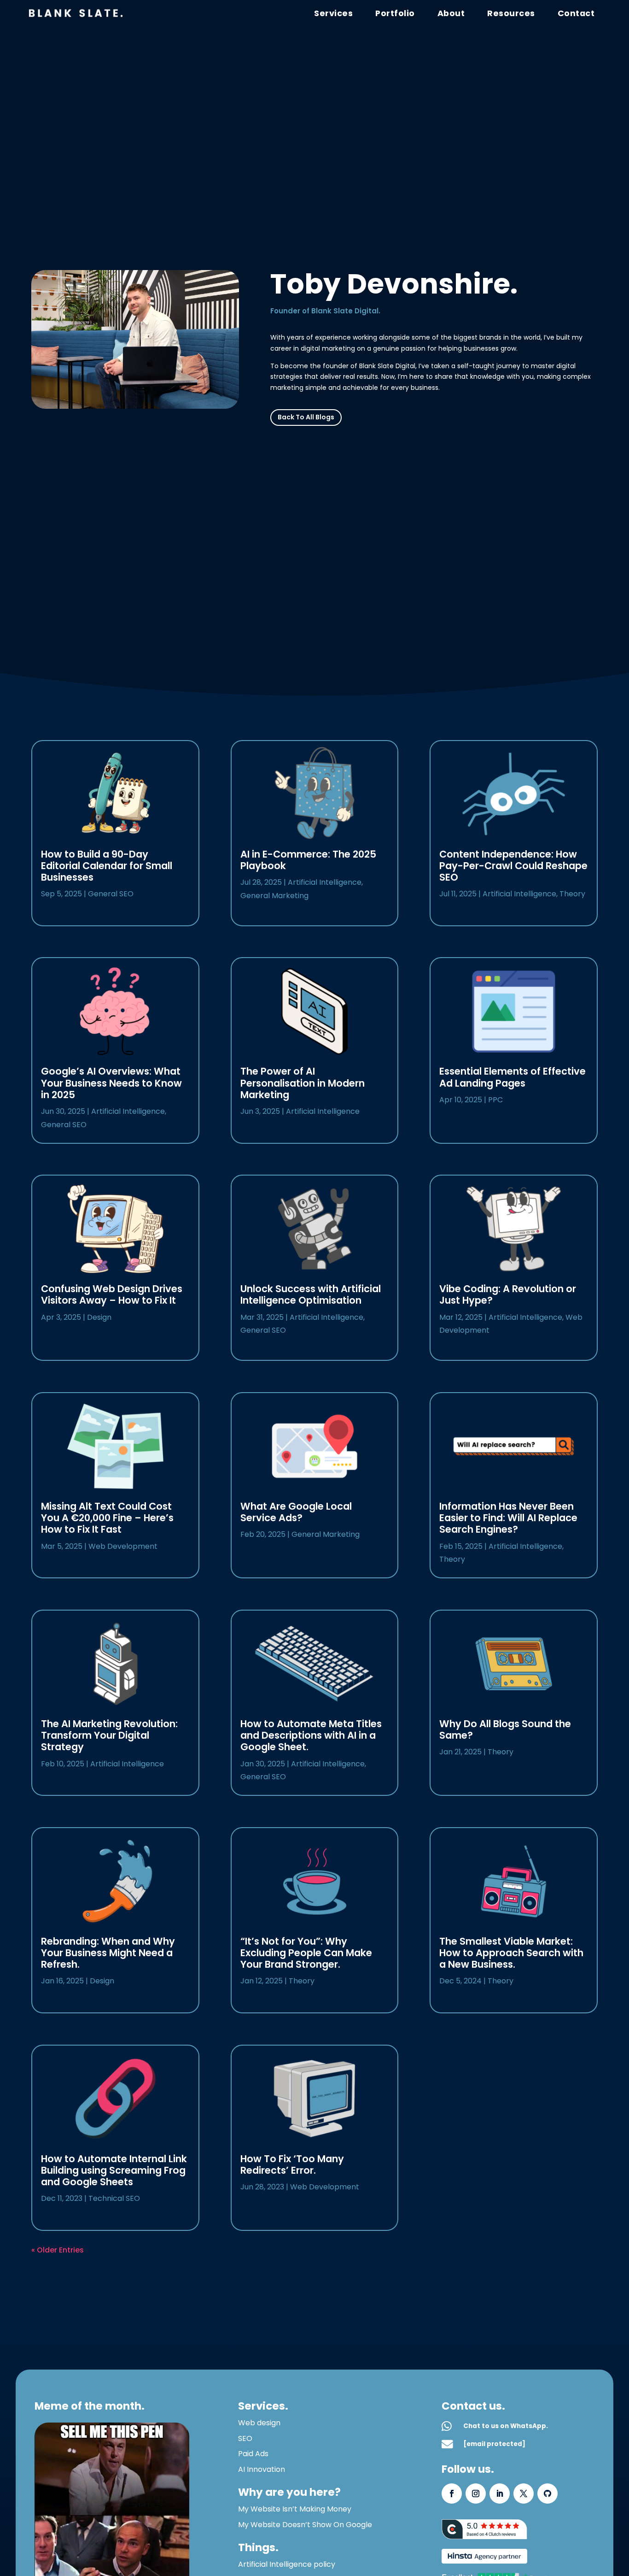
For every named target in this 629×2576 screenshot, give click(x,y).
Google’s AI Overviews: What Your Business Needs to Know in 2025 (111, 1083)
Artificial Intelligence (128, 1111)
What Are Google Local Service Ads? (296, 1512)
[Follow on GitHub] (547, 2494)
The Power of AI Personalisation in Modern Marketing (303, 1083)
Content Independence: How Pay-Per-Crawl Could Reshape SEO (513, 866)
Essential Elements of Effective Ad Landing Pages (513, 1077)
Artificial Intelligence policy (287, 2564)
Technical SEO (114, 2198)
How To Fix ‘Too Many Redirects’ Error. (292, 2164)
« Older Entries (58, 2250)
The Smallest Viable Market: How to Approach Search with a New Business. (511, 1953)
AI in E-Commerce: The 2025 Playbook (308, 860)
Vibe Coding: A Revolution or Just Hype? (508, 1294)
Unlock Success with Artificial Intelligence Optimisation (311, 1294)
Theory (302, 1981)
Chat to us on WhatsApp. (506, 2426)
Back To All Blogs (306, 417)
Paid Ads (253, 2454)
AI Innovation (262, 2469)
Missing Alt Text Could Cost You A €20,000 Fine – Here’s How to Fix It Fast (107, 1518)
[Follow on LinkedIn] (500, 2494)
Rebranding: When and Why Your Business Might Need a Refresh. (108, 1953)
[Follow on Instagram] (476, 2494)
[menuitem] (576, 13)
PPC (495, 1100)
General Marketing (274, 896)
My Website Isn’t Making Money (295, 2509)
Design (99, 1317)
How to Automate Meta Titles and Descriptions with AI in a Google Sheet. (311, 1735)
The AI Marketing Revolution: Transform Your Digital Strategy (109, 1735)
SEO (245, 2438)
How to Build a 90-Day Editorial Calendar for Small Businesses (107, 866)
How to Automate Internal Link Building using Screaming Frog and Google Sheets (114, 2170)
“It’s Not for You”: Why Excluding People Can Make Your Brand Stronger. (306, 1953)
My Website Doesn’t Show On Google (305, 2525)
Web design (259, 2423)
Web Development (123, 1546)
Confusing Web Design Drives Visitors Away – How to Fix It (112, 1294)
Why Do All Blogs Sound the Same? (505, 1729)
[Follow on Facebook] (452, 2494)
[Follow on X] (524, 2494)
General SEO (111, 894)
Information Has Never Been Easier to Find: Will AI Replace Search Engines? (508, 1518)
